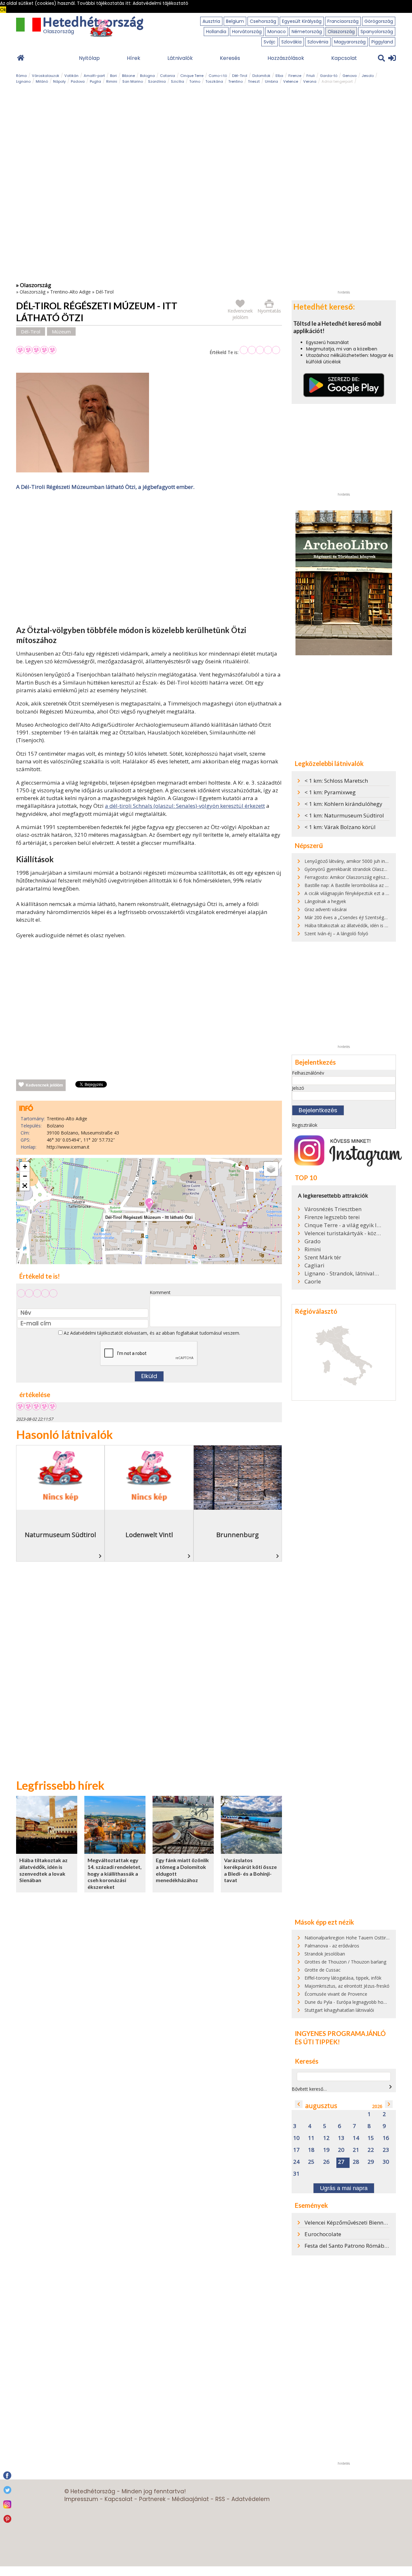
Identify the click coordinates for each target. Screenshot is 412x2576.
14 (356, 2138)
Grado (313, 1241)
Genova (350, 76)
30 (386, 2162)
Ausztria (211, 21)
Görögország (379, 21)
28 (356, 2162)
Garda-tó (329, 76)
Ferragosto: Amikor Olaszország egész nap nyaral (356, 877)
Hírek (134, 58)
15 (371, 2138)
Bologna (147, 76)
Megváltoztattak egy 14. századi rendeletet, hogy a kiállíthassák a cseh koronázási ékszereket (115, 1873)
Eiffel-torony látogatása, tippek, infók (343, 1978)
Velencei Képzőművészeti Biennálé (348, 2222)
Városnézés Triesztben (333, 1209)
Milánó (42, 81)
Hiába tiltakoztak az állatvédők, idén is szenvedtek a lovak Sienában (43, 1870)
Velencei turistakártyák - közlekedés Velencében (343, 1233)
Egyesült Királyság (302, 21)
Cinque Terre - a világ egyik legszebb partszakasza (343, 1225)
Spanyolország (377, 32)
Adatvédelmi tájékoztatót (97, 1333)
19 (326, 2150)
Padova (78, 81)
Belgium (235, 21)
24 (296, 2162)
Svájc (270, 42)
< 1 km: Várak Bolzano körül (340, 827)
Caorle (313, 1282)
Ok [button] (3, 10)
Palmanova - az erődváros (332, 1946)
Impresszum (81, 2499)
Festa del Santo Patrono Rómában (348, 2246)
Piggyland (382, 42)
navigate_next (390, 2087)
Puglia (95, 81)
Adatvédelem (251, 2499)
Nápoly (59, 81)
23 (386, 2150)
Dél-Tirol (240, 76)
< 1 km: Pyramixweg (330, 792)
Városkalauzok (46, 76)
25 (311, 2162)
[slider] (260, 350)
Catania (168, 76)
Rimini (112, 81)
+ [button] (25, 1167)
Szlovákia (291, 42)
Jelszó (298, 1088)
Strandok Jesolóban (325, 1954)
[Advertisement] (149, 559)
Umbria (272, 81)
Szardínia (157, 81)
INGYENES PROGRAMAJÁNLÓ (340, 2033)
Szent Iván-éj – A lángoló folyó (336, 933)
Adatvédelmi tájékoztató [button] (160, 3)
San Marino (133, 81)
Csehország (263, 21)
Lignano (23, 81)
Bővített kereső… (309, 2089)
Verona (310, 81)
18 (311, 2150)
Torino (195, 81)
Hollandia (216, 32)
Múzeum (61, 331)
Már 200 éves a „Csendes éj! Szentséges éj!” (351, 917)
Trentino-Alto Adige (70, 292)
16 (386, 2138)
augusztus (321, 2106)
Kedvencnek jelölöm (44, 1085)
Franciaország (343, 21)
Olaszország (341, 32)
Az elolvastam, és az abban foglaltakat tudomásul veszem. (151, 1333)
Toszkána (214, 81)
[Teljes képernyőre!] (25, 1186)
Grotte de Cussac (323, 1970)
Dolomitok (261, 76)
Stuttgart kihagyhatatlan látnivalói (339, 2010)
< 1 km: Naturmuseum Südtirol (344, 815)
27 (341, 2162)
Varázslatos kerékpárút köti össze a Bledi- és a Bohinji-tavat (250, 1870)
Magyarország (350, 42)
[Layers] (271, 1169)
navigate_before (299, 2104)
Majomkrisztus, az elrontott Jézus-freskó (347, 1986)
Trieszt (254, 81)
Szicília (178, 81)
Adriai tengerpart (337, 81)
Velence (291, 81)
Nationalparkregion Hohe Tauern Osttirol (347, 1938)
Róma (21, 76)
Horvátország (247, 32)
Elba (279, 76)
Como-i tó (218, 76)
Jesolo (368, 76)
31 (296, 2174)
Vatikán (71, 76)
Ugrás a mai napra (344, 2188)
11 (311, 2138)
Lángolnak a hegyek (325, 901)
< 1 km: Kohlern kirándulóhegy (343, 804)
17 (296, 2150)
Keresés (230, 58)
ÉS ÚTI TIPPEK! (317, 2042)
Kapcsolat (344, 58)
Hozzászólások (286, 58)
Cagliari (314, 1265)
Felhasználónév (308, 1073)
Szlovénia (318, 42)
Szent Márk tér (323, 1257)
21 (356, 2150)
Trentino (235, 81)
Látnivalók (180, 58)
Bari (113, 76)
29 (371, 2162)
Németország (307, 32)
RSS (220, 2499)
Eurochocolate (323, 2234)
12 (326, 2138)
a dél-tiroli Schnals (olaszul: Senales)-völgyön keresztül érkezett (185, 806)
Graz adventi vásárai (326, 909)
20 (341, 2150)
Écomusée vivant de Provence (336, 1994)
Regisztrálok (305, 1125)
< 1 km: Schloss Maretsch (336, 781)
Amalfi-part (94, 76)
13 (341, 2138)
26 (326, 2162)
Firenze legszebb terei (332, 1217)
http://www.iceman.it (68, 1147)
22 (371, 2150)
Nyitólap (89, 58)
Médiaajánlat (190, 2499)
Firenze (295, 76)
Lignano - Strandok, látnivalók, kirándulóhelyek (343, 1274)
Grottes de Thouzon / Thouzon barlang (345, 1962)
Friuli (311, 76)
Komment (160, 1292)
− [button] (25, 1176)
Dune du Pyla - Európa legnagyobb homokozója (355, 2002)
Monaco (277, 32)
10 (296, 2138)
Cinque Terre (192, 76)
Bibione (128, 76)
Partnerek (152, 2499)
